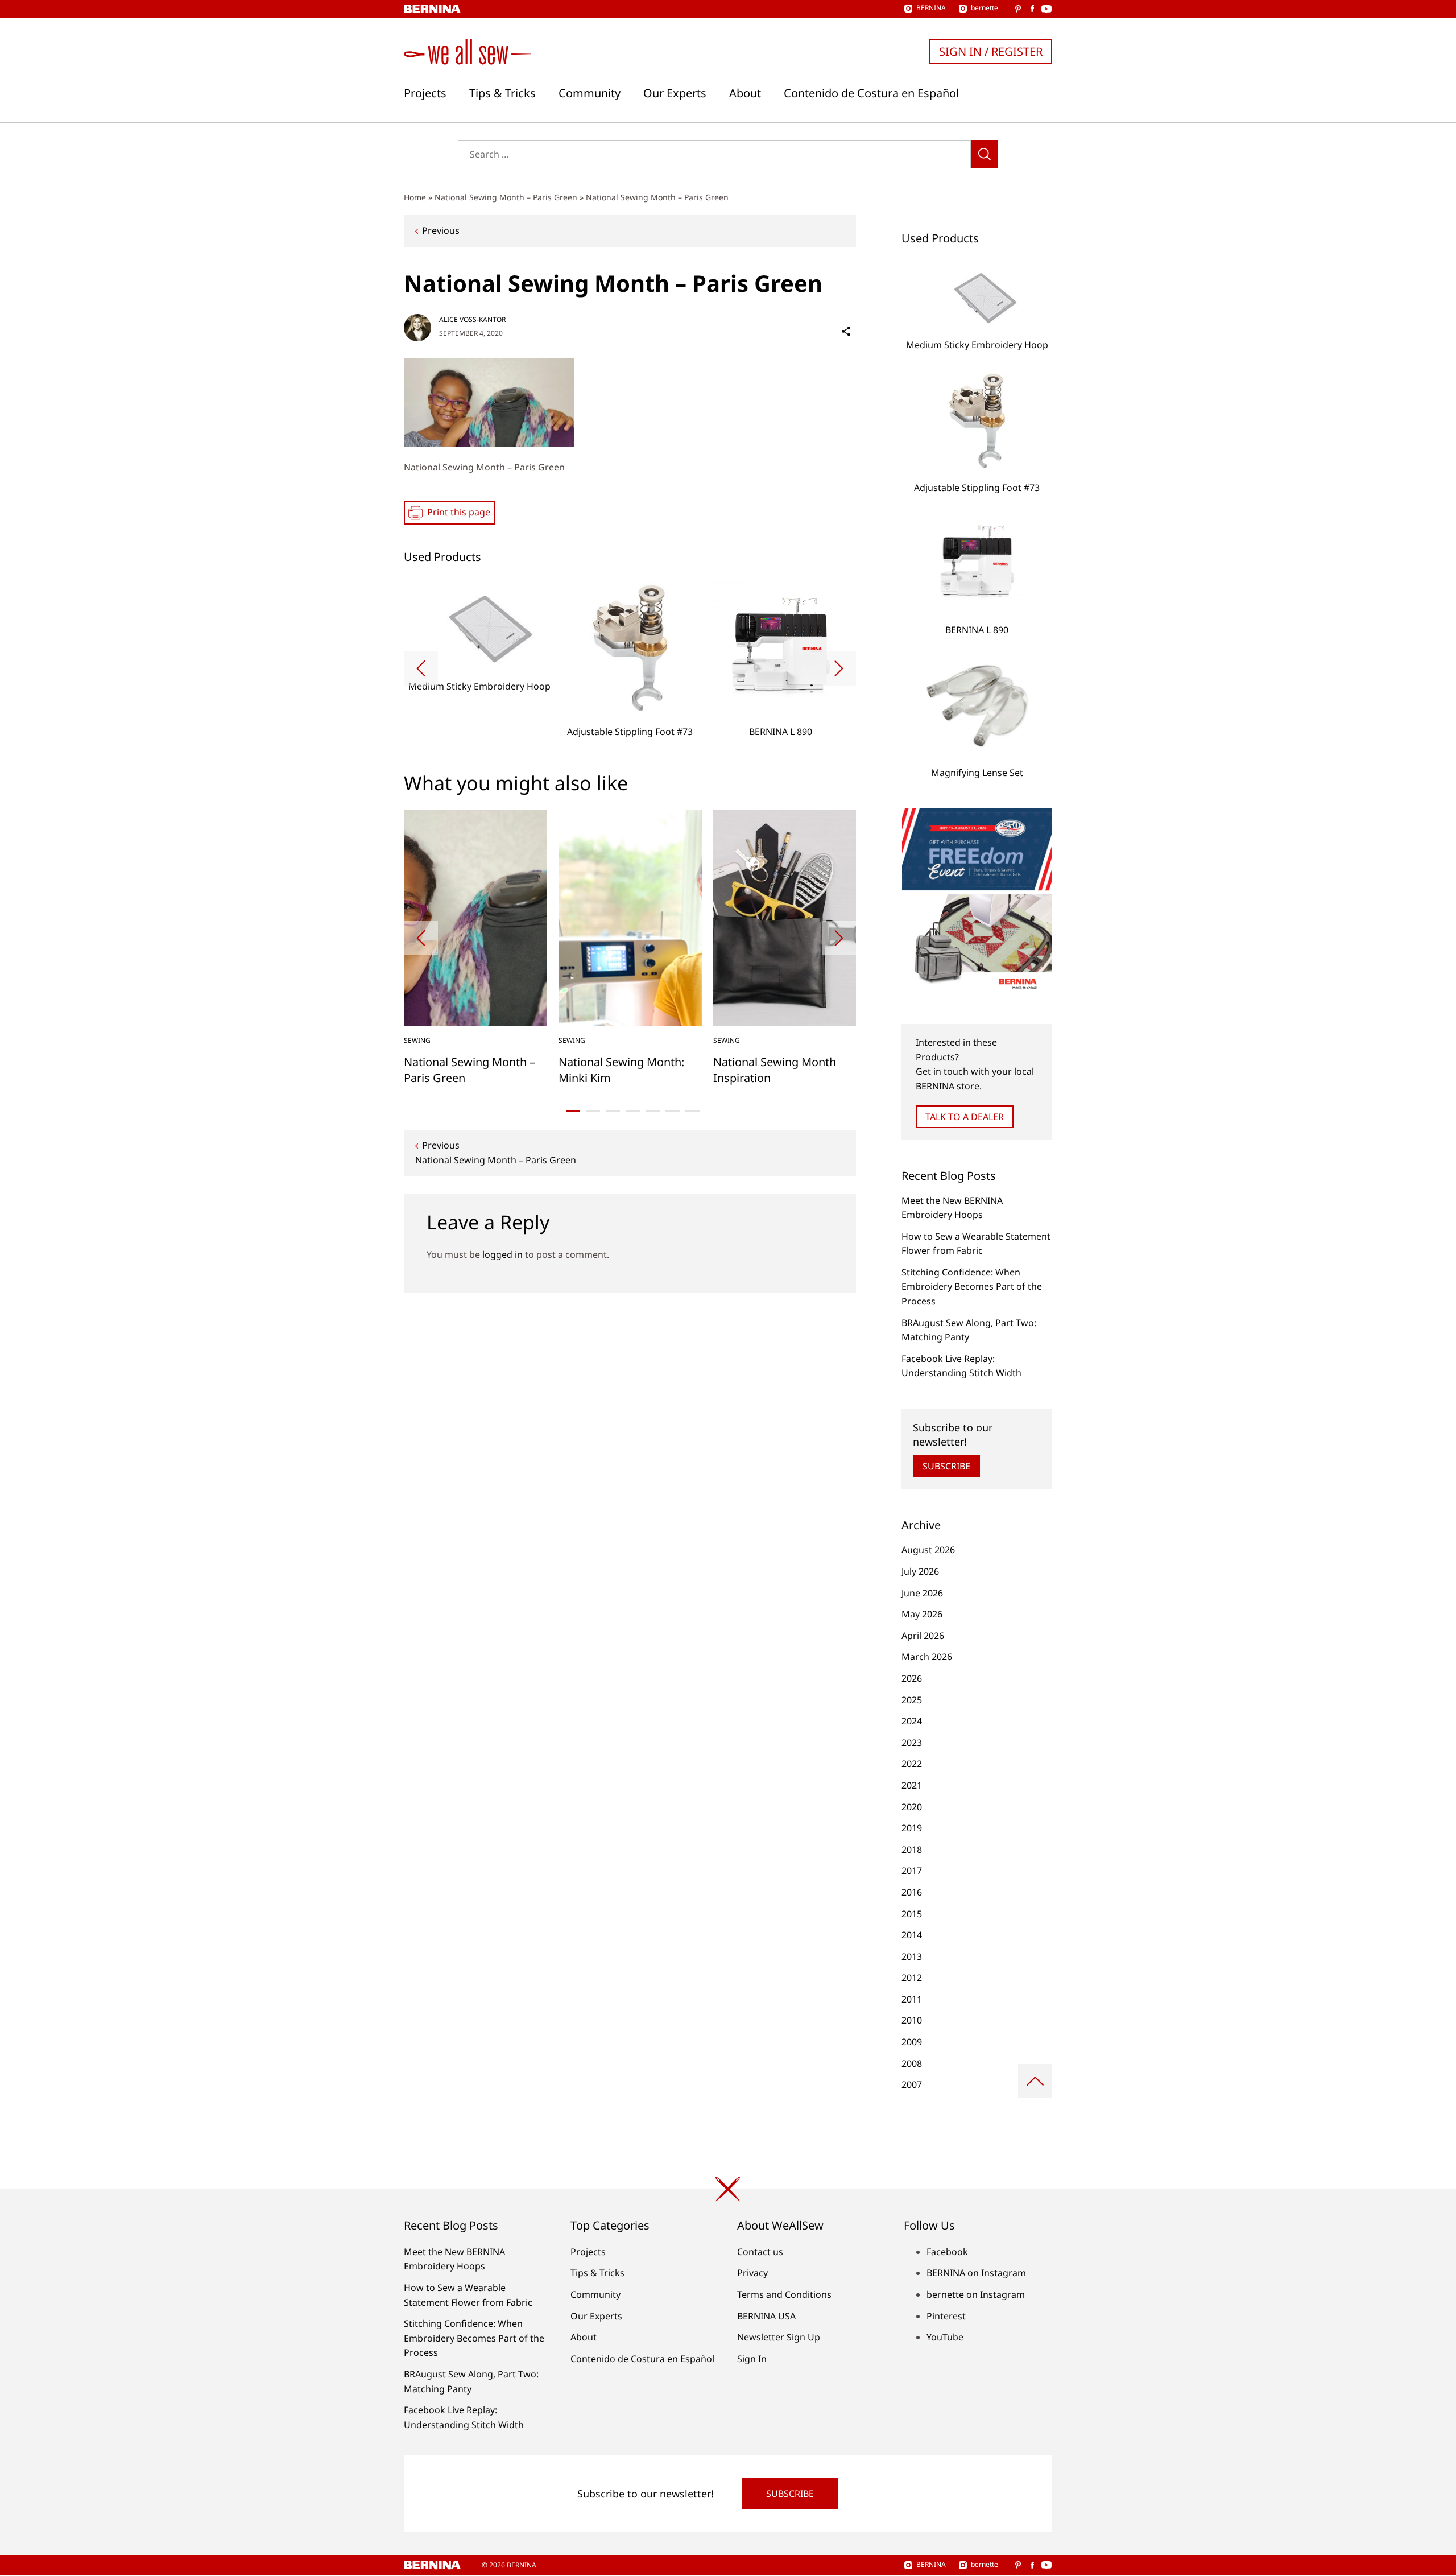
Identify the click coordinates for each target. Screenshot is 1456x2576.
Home (415, 197)
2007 (912, 2084)
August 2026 (928, 1550)
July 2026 (920, 1571)
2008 (912, 2063)
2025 (912, 1700)
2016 (912, 1892)
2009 (912, 2042)
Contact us (760, 2252)
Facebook (947, 2252)
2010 (912, 2020)
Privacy (752, 2273)
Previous (441, 230)
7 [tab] (692, 1111)
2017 (912, 1871)
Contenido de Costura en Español (871, 93)
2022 (912, 1764)
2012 (912, 1978)
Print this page (459, 512)
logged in (502, 1254)
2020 (912, 1807)
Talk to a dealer (965, 1117)
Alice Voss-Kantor (472, 319)
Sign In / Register (991, 51)
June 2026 (922, 1593)
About (745, 93)
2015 (912, 1914)
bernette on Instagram (976, 2294)
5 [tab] (653, 1111)
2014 (912, 1935)
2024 (912, 1721)
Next (839, 668)
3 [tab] (613, 1111)
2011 (912, 1999)
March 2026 (927, 1657)
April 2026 (923, 1636)
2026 (912, 1678)
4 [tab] (633, 1111)
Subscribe (946, 1466)
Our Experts (675, 93)
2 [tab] (593, 1111)
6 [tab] (673, 1111)
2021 (912, 1785)
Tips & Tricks (502, 93)
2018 (912, 1850)
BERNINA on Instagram (976, 2273)
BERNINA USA (766, 2316)
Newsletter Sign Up (779, 2337)
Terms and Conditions (784, 2294)
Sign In (752, 2359)
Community (590, 93)
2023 (912, 1743)
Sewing (417, 1040)
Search (985, 154)
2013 (912, 1956)
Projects (425, 93)
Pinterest (946, 2316)
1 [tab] (573, 1111)
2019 (912, 1828)
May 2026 (922, 1614)
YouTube (945, 2337)
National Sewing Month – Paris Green (506, 197)
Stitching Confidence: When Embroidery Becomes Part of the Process (972, 1287)
